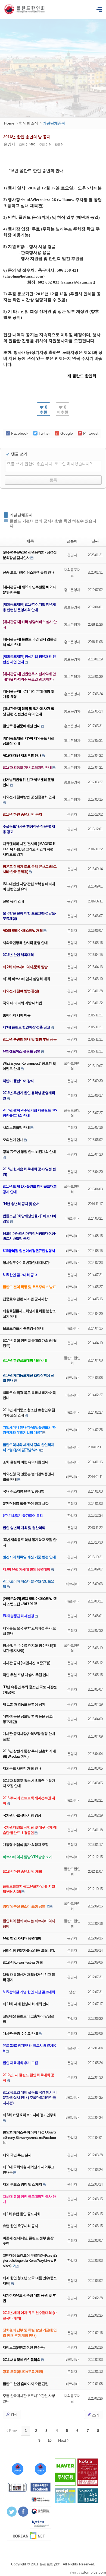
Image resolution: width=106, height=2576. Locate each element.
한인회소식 (29, 123)
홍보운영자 (72, 590)
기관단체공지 (21, 515)
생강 (72, 1992)
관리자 (72, 1516)
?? (99, 9)
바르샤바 (72, 1218)
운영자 (10, 144)
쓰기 (95, 2415)
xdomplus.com (93, 2572)
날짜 (95, 541)
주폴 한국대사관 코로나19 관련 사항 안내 (29, 2398)
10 (49, 2440)
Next (63, 2440)
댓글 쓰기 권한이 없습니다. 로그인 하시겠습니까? (49, 464)
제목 (30, 541)
